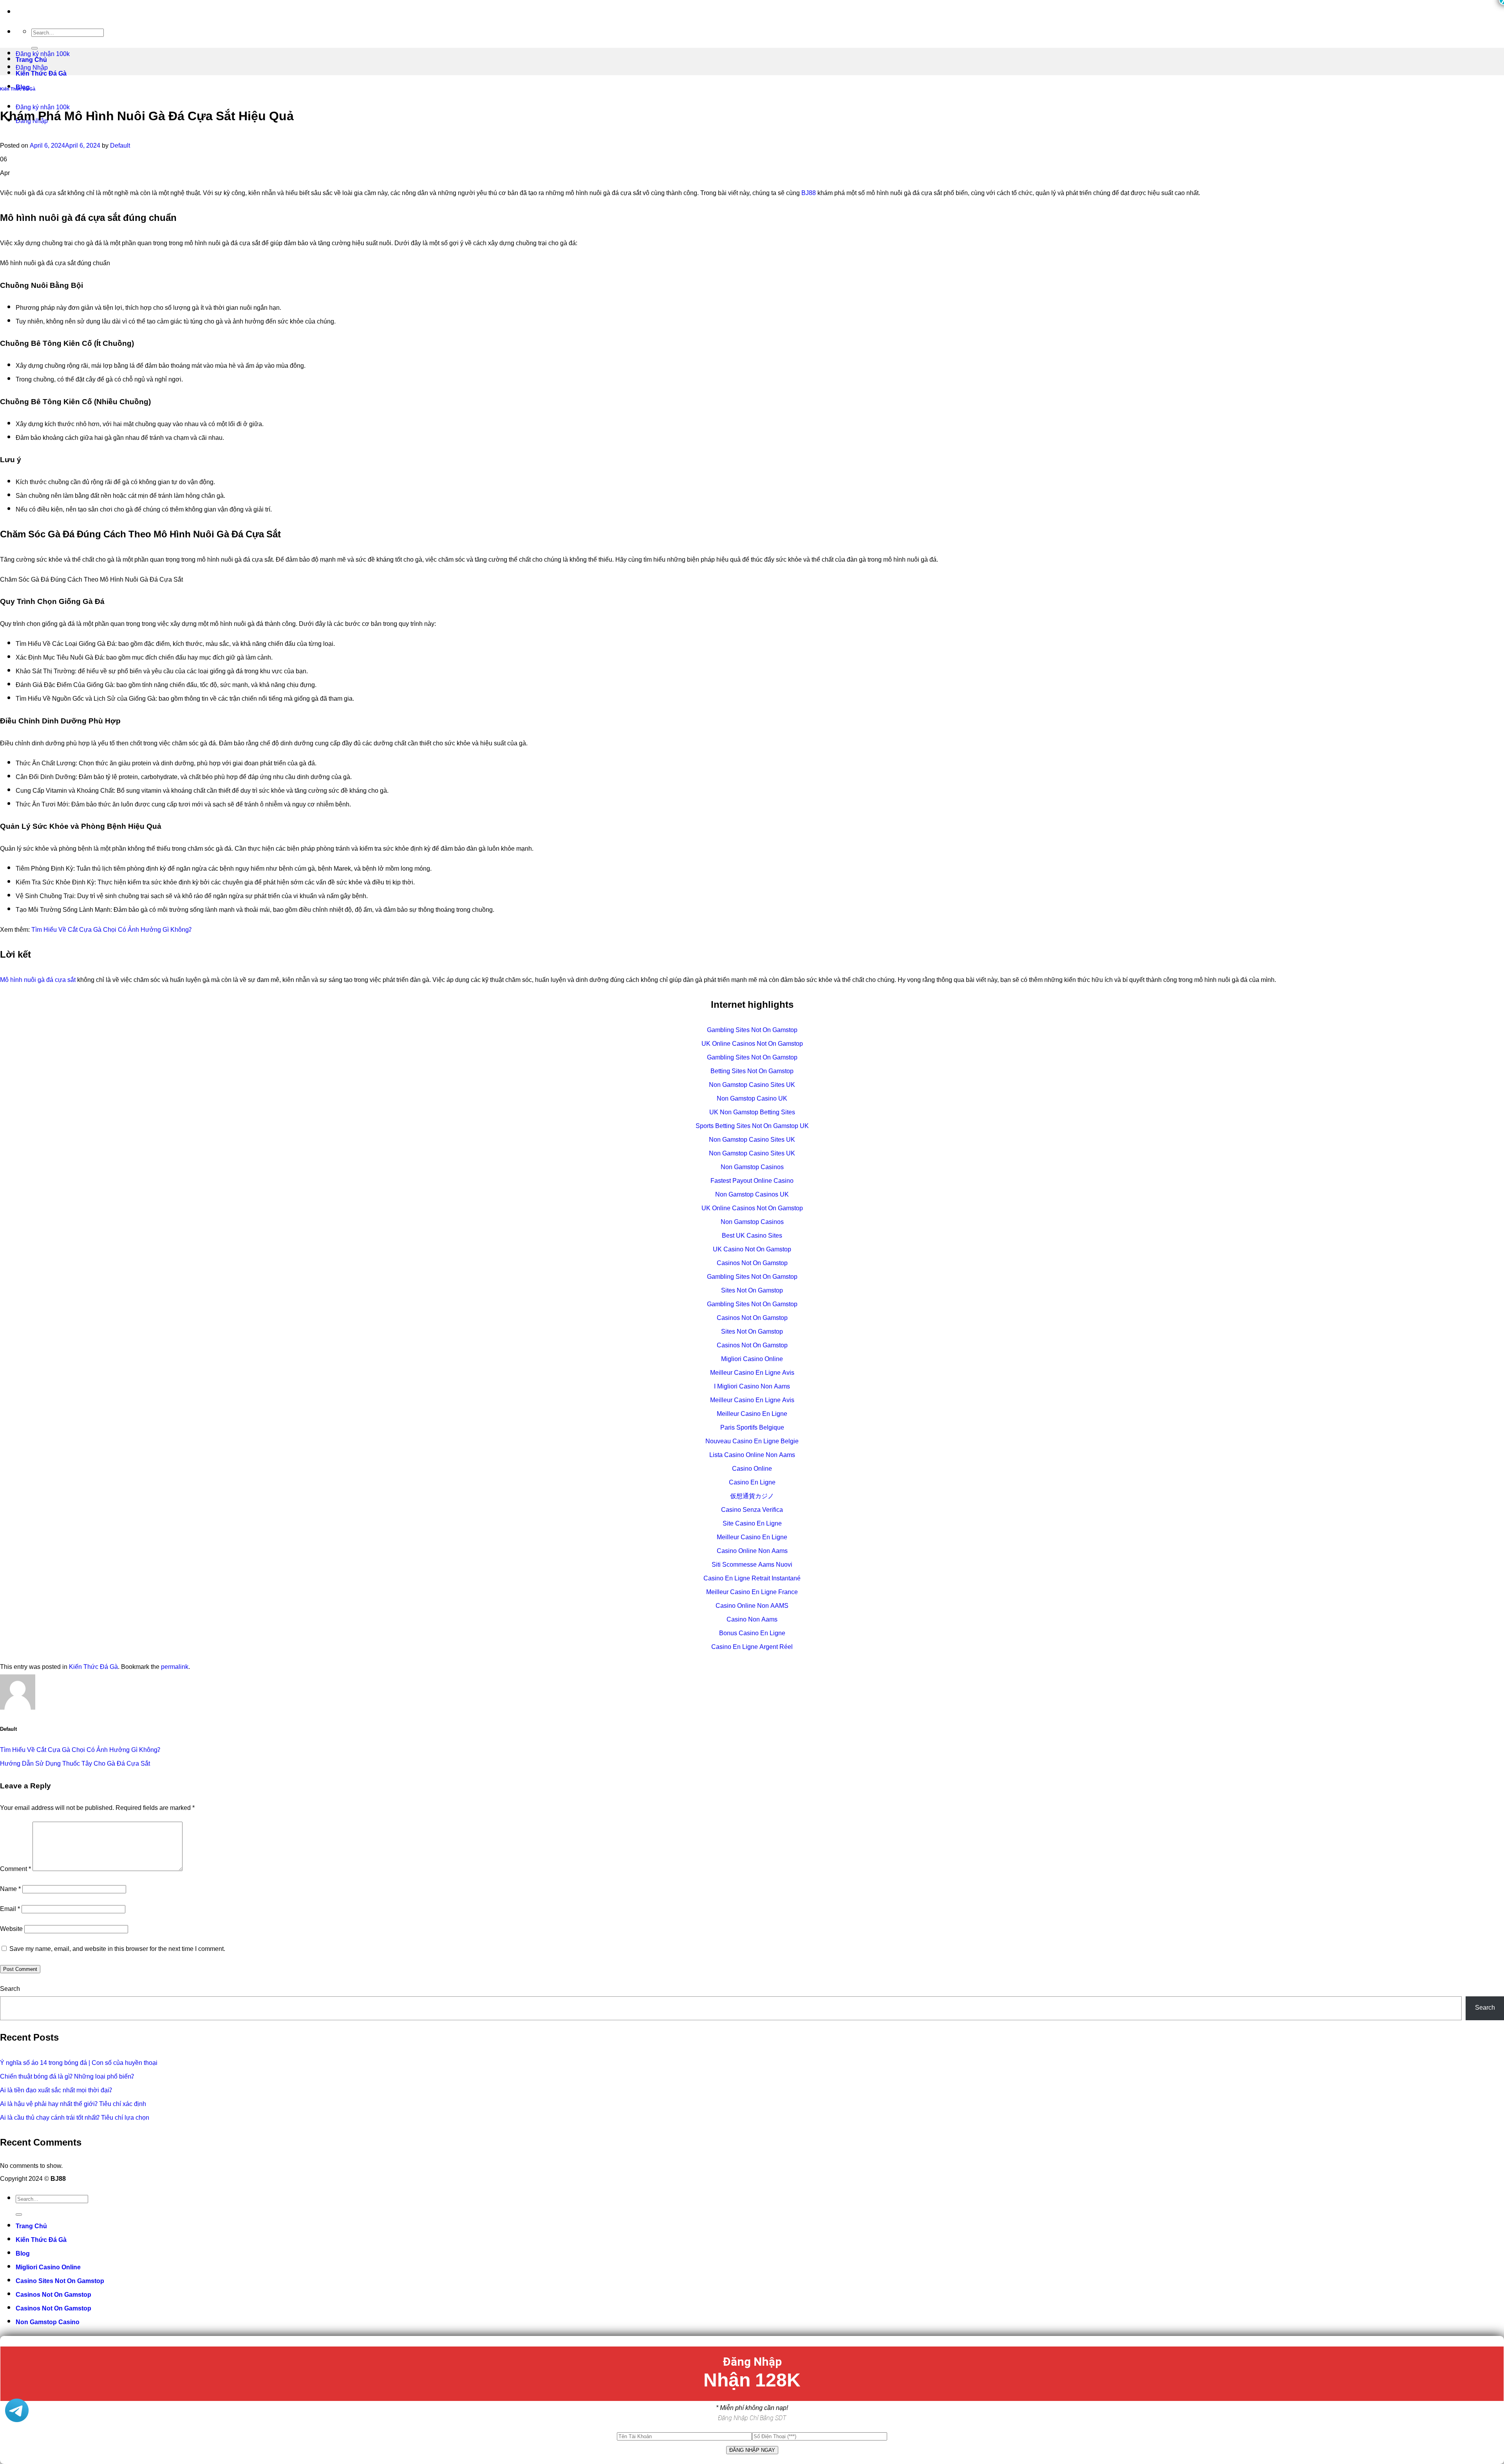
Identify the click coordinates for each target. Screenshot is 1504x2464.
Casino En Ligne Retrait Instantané (752, 1579)
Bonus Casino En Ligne (752, 1634)
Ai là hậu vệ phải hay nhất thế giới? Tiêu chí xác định (73, 2105)
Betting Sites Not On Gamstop (752, 1072)
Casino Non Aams (752, 1620)
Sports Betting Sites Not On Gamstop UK (752, 1127)
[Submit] (19, 2215)
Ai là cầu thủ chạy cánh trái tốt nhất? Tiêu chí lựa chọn (75, 2118)
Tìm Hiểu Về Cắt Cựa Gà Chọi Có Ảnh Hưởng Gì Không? (111, 930)
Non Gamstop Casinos (752, 1168)
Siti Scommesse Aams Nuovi (752, 1565)
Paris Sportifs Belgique (752, 1428)
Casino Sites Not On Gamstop (60, 2282)
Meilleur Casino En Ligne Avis (752, 1373)
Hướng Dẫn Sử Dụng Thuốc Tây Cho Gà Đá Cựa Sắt (75, 1764)
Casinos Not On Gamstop (752, 1264)
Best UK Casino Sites (752, 1236)
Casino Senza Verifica (752, 1510)
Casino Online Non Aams (752, 1552)
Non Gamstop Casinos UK (752, 1195)
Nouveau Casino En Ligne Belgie (752, 1442)
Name (10, 1890)
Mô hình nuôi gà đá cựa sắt (38, 981)
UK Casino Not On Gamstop (752, 1250)
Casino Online (752, 1469)
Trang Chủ (31, 2227)
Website (11, 1930)
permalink (175, 1668)
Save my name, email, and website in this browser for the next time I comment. (117, 1950)
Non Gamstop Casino (48, 2323)
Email (10, 1910)
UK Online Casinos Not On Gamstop (752, 1044)
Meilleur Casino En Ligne (752, 1415)
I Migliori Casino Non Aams (752, 1387)
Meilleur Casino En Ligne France (752, 1593)
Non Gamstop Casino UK (752, 1099)
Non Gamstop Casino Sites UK (752, 1086)
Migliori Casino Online (752, 1360)
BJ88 (809, 194)
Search (10, 1989)
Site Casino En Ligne (752, 1524)
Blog (23, 2254)
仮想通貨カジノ (752, 1497)
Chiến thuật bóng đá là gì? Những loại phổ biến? (67, 2077)
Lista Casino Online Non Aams (752, 1456)
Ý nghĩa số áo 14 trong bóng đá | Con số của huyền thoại (79, 2064)
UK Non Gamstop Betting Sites (752, 1113)
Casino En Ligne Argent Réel (752, 1648)
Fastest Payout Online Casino (752, 1181)
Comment (15, 1870)
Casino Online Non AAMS (752, 1606)
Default (120, 146)
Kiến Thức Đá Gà (18, 89)
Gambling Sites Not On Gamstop (752, 1031)
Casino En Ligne (752, 1483)
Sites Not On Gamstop (752, 1291)
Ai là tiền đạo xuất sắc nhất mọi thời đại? (56, 2091)
